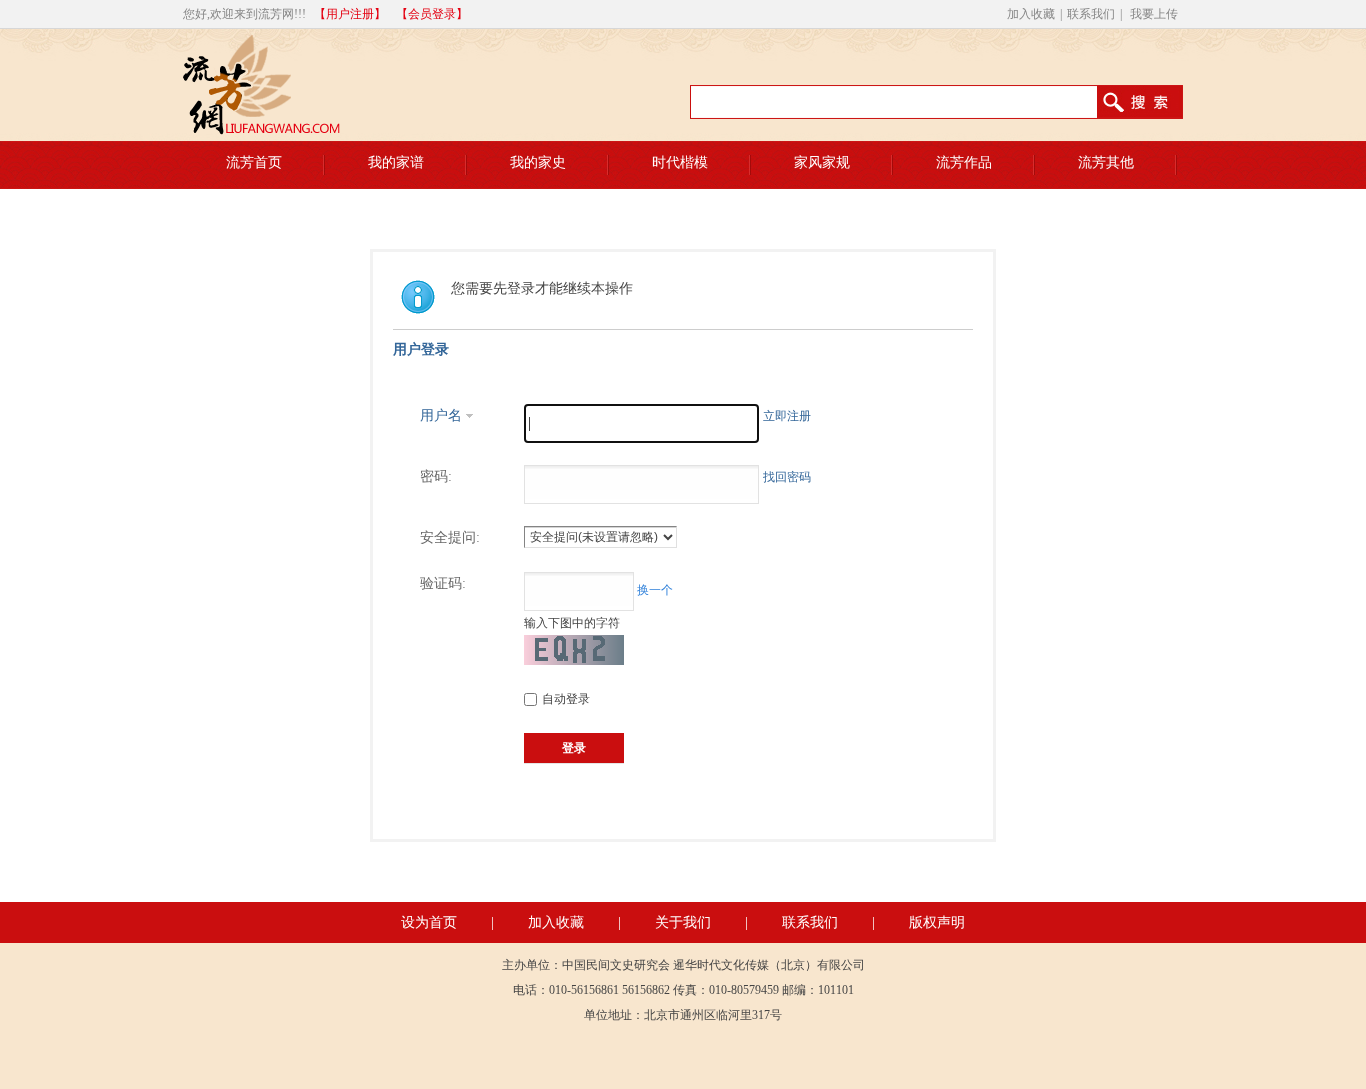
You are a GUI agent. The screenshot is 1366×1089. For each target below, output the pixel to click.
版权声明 (937, 922)
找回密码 (787, 477)
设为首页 (429, 922)
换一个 (655, 590)
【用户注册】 (350, 14)
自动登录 (566, 699)
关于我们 (683, 922)
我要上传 (1154, 14)
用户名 (441, 415)
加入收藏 (1031, 14)
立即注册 (787, 416)
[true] (1149, 102)
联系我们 (1091, 14)
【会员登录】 (432, 14)
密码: (436, 476)
